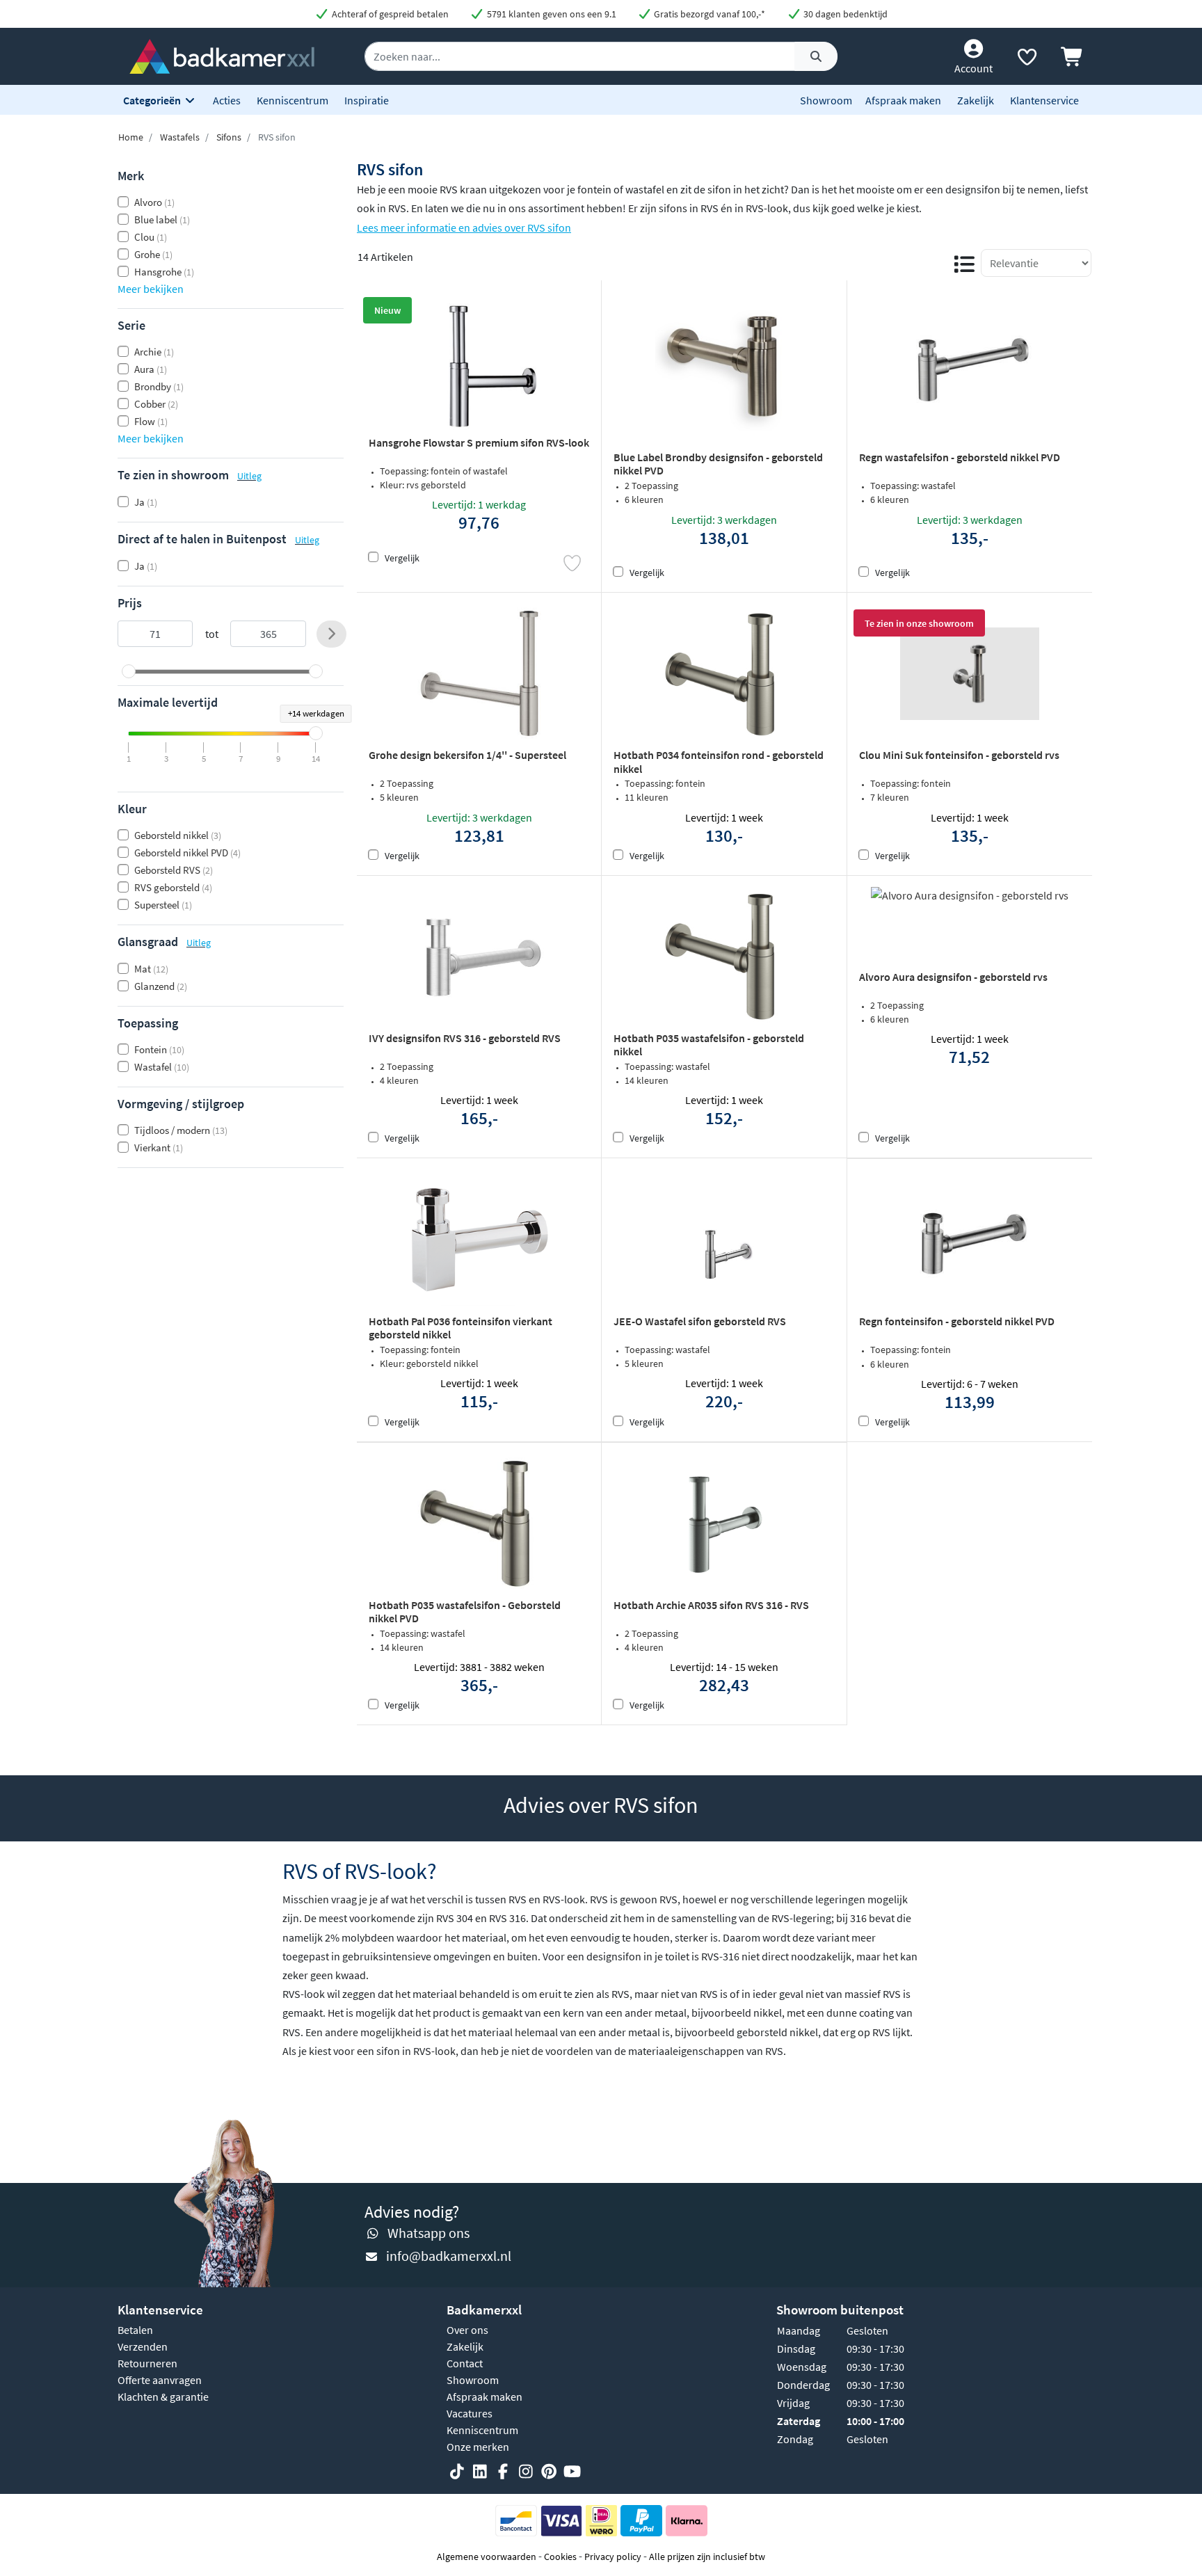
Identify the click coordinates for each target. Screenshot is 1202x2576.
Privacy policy (613, 2557)
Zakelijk (976, 100)
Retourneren (147, 2363)
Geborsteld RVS (174, 870)
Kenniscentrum (293, 100)
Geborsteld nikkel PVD (187, 853)
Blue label (162, 219)
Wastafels (180, 137)
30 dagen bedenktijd (844, 14)
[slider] (129, 671)
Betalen (135, 2330)
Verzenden (143, 2346)
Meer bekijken (151, 289)
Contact (465, 2363)
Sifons (229, 137)
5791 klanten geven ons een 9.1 (551, 14)
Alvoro (154, 202)
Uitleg (249, 476)
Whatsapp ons (428, 2233)
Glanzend (161, 986)
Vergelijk (402, 558)
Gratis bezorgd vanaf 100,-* (708, 14)
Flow (151, 421)
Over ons (467, 2330)
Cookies (560, 2557)
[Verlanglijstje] (1027, 60)
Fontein (159, 1049)
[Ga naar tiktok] (457, 2472)
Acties (227, 100)
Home (131, 137)
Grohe (153, 254)
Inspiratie (367, 100)
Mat (151, 969)
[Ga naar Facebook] (503, 2472)
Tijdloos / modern (181, 1130)
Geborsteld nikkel (178, 835)
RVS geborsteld (173, 887)
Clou (151, 237)
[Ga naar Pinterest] (549, 2472)
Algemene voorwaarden (487, 2557)
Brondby (159, 386)
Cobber (156, 404)
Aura (151, 369)
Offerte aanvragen (160, 2380)
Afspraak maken (903, 100)
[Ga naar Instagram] (526, 2472)
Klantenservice (1044, 100)
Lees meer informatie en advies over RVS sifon (464, 227)
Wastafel (162, 1067)
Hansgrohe (164, 272)
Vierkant (159, 1147)
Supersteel (163, 905)
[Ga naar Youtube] (572, 2472)
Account (973, 68)
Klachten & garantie (163, 2397)
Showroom (826, 100)
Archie (154, 352)
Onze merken (478, 2447)
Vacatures (470, 2413)
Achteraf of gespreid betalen (389, 14)
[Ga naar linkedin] (480, 2472)
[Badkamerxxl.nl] (222, 55)
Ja (146, 502)
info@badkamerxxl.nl (449, 2256)
